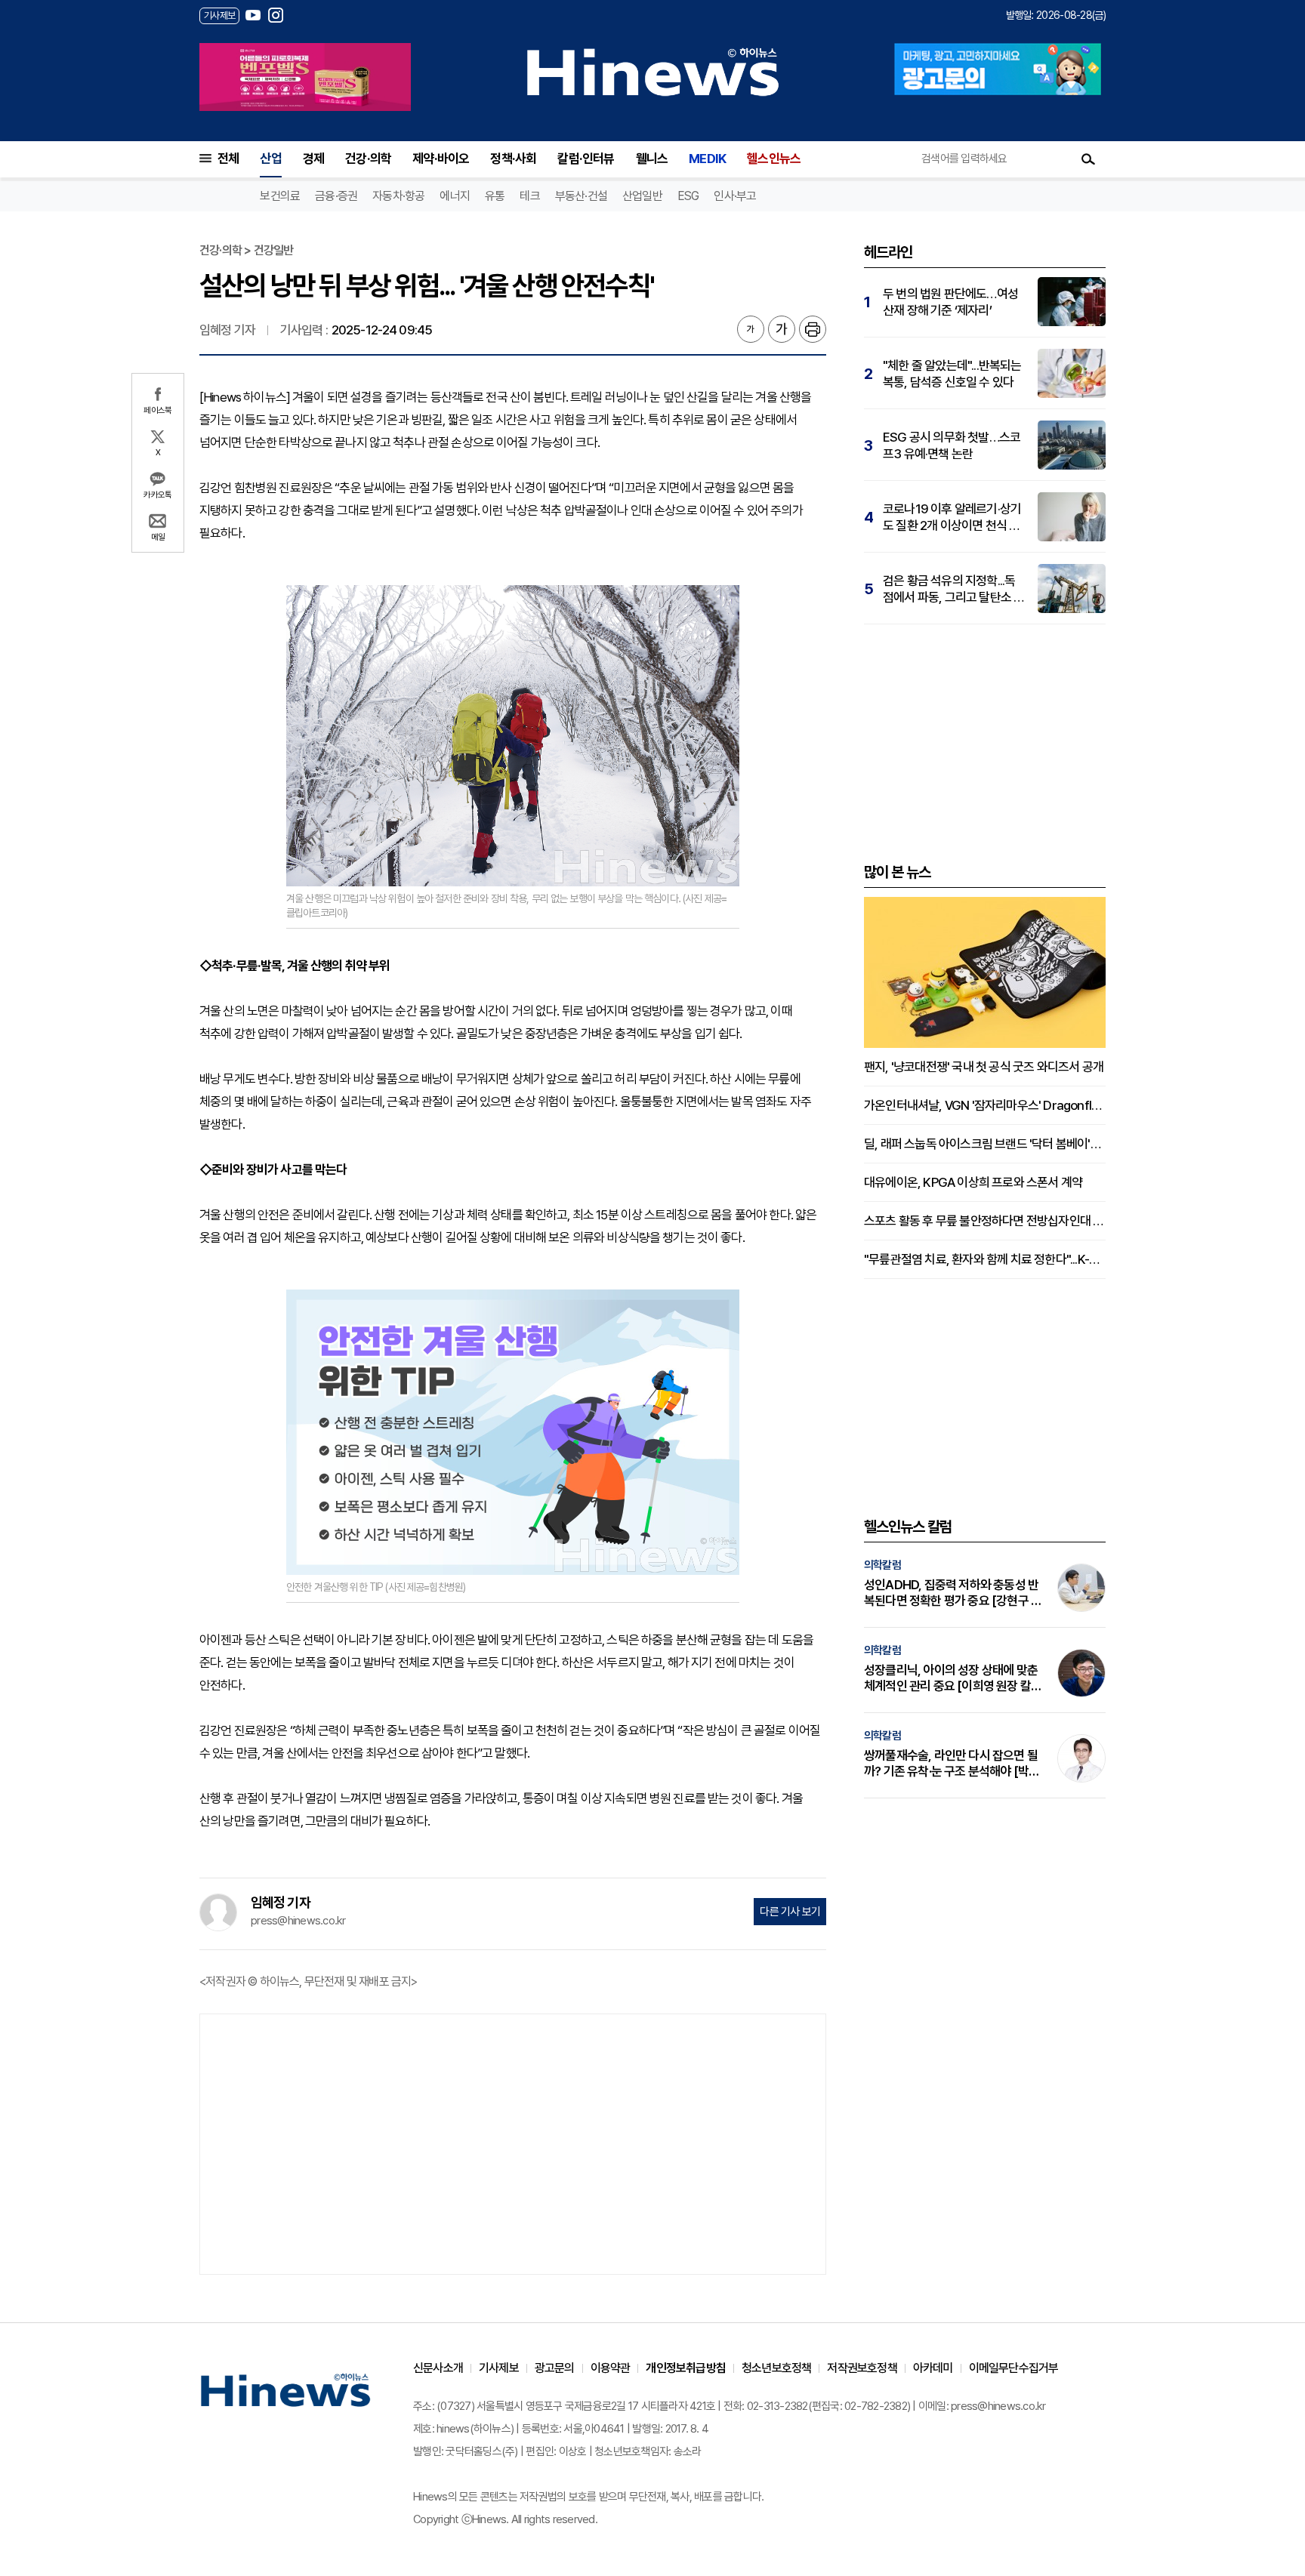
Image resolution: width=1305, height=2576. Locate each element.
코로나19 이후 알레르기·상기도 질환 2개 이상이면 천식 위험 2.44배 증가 (952, 518)
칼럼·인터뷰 (586, 159)
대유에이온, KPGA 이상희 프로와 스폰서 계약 (973, 1182)
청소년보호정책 (776, 2368)
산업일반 (642, 196)
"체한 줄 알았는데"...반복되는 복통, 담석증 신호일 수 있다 (952, 374)
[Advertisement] (513, 2143)
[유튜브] (253, 15)
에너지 (455, 196)
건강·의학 (368, 159)
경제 (313, 159)
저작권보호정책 (862, 2368)
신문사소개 (438, 2368)
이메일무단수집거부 (1014, 2368)
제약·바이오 (441, 159)
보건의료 (280, 196)
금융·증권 (336, 196)
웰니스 (652, 159)
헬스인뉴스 (774, 159)
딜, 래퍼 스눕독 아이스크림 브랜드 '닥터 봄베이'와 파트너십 (985, 1144)
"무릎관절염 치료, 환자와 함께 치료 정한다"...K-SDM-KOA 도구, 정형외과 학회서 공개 (985, 1259)
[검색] (1088, 159)
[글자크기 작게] (751, 329)
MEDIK (707, 159)
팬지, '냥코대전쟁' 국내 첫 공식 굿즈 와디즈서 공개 (984, 1067)
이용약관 (611, 2368)
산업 (270, 159)
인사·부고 (735, 196)
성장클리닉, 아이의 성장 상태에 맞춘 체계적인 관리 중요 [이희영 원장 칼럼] (951, 1678)
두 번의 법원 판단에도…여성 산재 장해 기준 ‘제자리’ (950, 302)
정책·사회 (513, 159)
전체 (228, 159)
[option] (305, 77)
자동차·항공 (398, 196)
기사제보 (499, 2368)
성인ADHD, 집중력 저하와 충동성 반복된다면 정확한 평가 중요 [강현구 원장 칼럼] (953, 1593)
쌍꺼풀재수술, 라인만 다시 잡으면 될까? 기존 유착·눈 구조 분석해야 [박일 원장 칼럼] (952, 1764)
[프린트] (813, 329)
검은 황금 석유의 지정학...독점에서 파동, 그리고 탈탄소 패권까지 (953, 589)
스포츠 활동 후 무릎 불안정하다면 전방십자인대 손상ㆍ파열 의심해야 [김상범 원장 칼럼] (985, 1221)
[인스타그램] (276, 15)
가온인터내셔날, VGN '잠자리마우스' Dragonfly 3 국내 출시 (985, 1105)
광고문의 (555, 2368)
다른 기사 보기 (790, 1912)
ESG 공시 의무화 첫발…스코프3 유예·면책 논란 (952, 445)
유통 (495, 196)
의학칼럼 (882, 1565)
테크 (529, 196)
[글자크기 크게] (782, 329)
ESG (688, 196)
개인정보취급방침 (686, 2368)
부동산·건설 (581, 196)
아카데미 (933, 2368)
